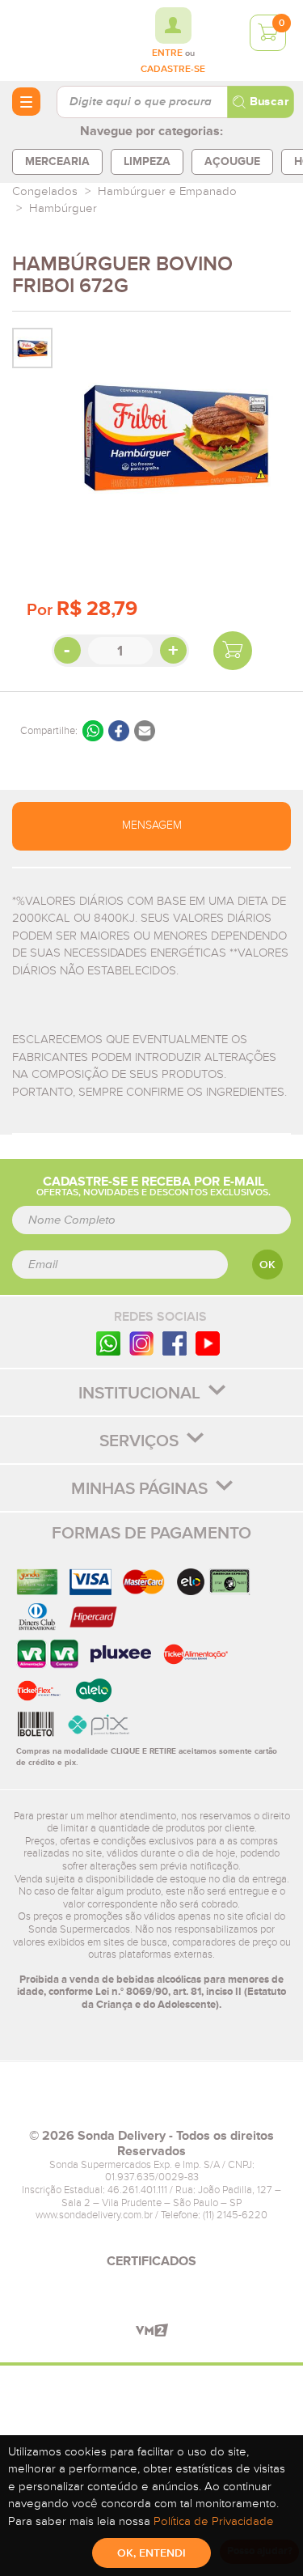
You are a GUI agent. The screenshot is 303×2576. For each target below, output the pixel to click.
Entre (167, 53)
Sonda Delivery (152, 2102)
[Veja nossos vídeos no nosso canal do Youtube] (208, 1343)
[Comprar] (233, 651)
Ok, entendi (151, 2553)
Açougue (232, 161)
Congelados (45, 191)
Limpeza (147, 161)
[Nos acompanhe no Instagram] (141, 1343)
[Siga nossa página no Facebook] (175, 1343)
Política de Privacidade (214, 2521)
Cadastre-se (173, 70)
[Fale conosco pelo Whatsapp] (108, 1343)
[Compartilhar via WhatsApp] (93, 731)
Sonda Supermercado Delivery (57, 40)
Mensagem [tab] (152, 825)
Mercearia (57, 161)
